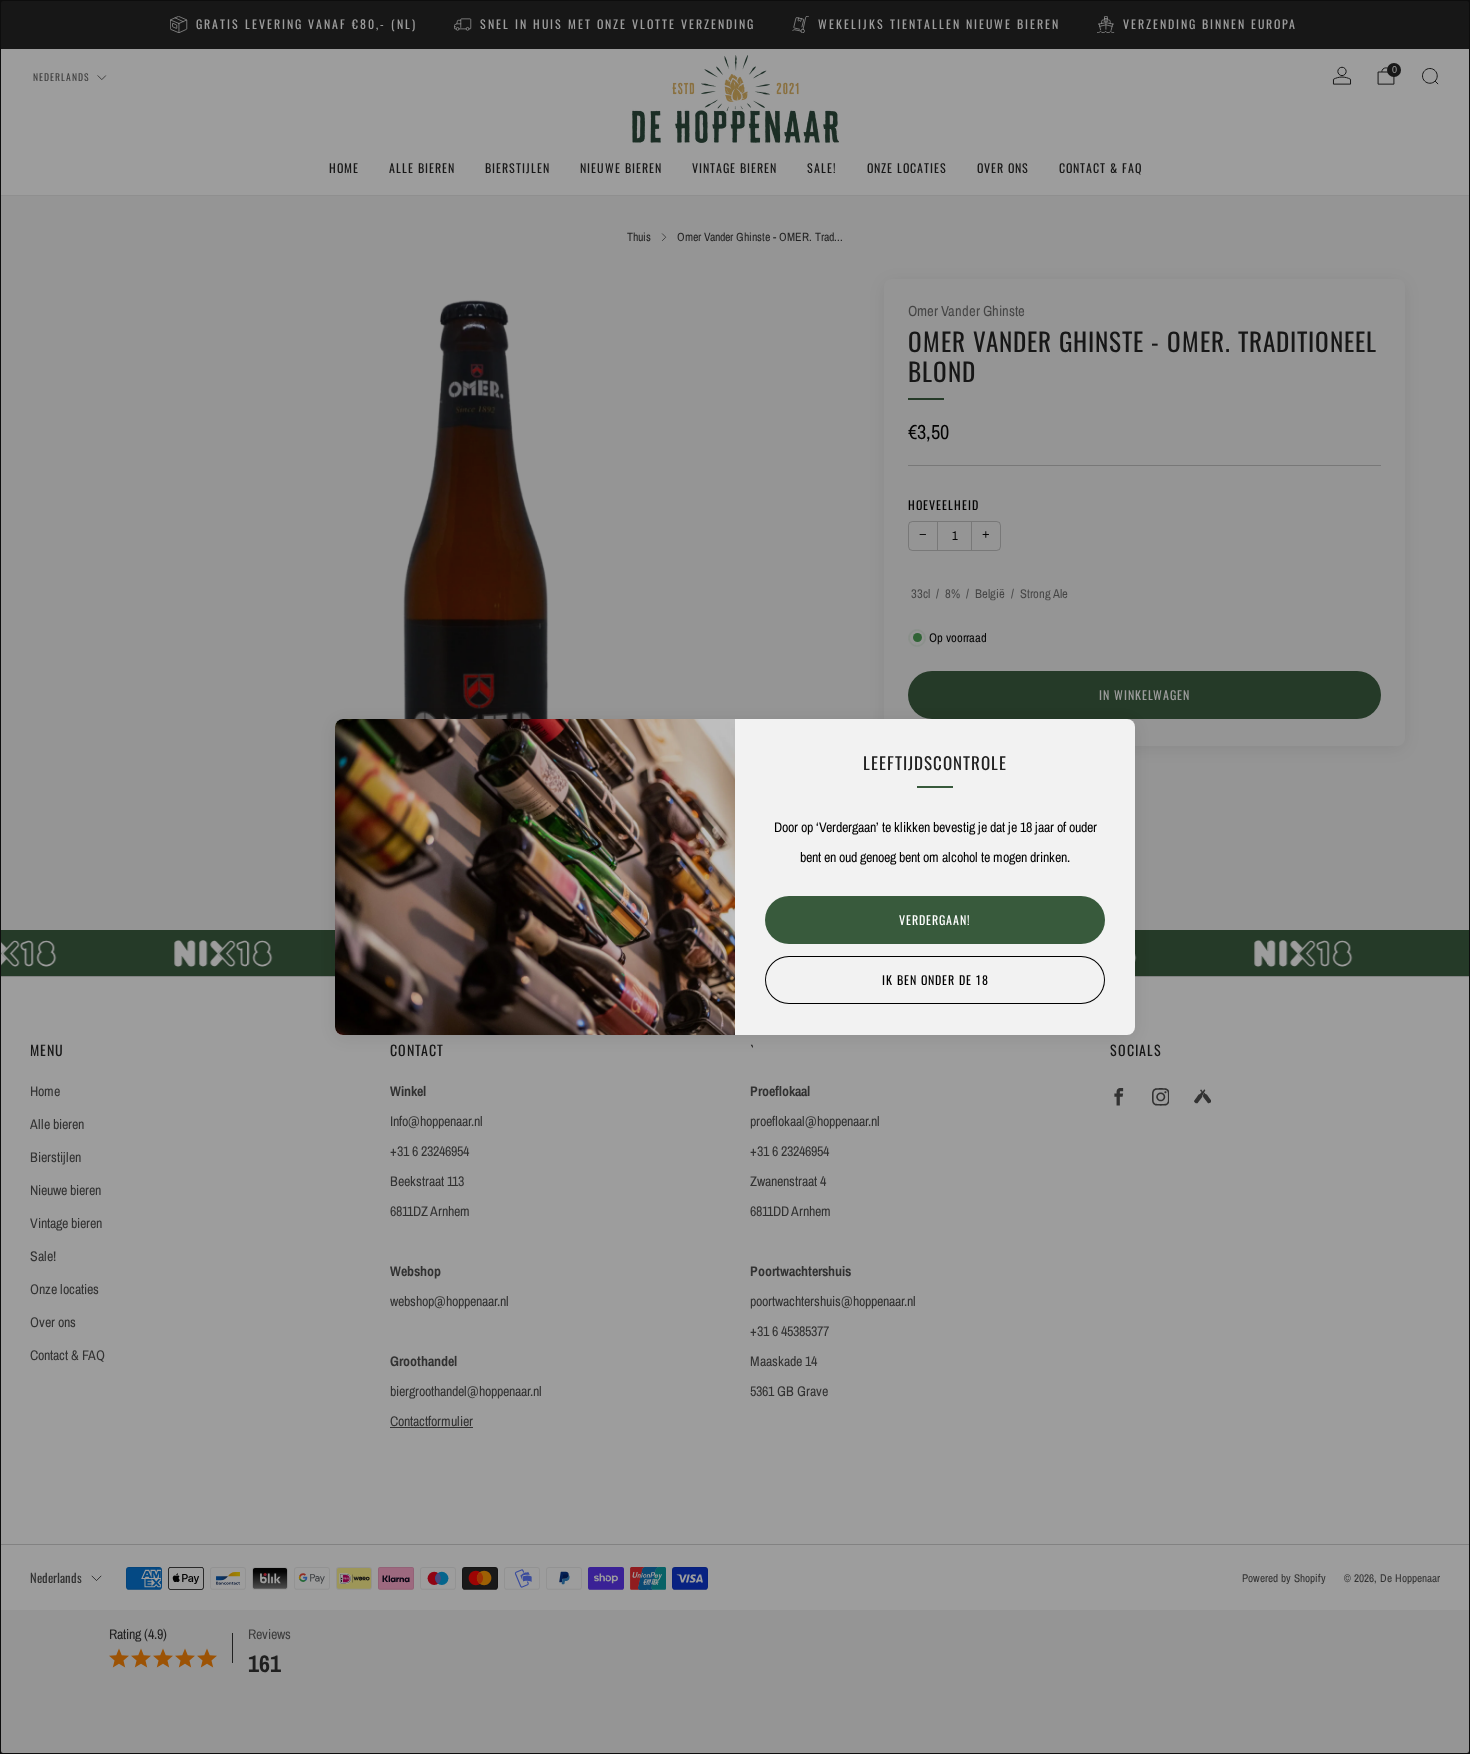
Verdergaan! (935, 919)
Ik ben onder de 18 (935, 979)
